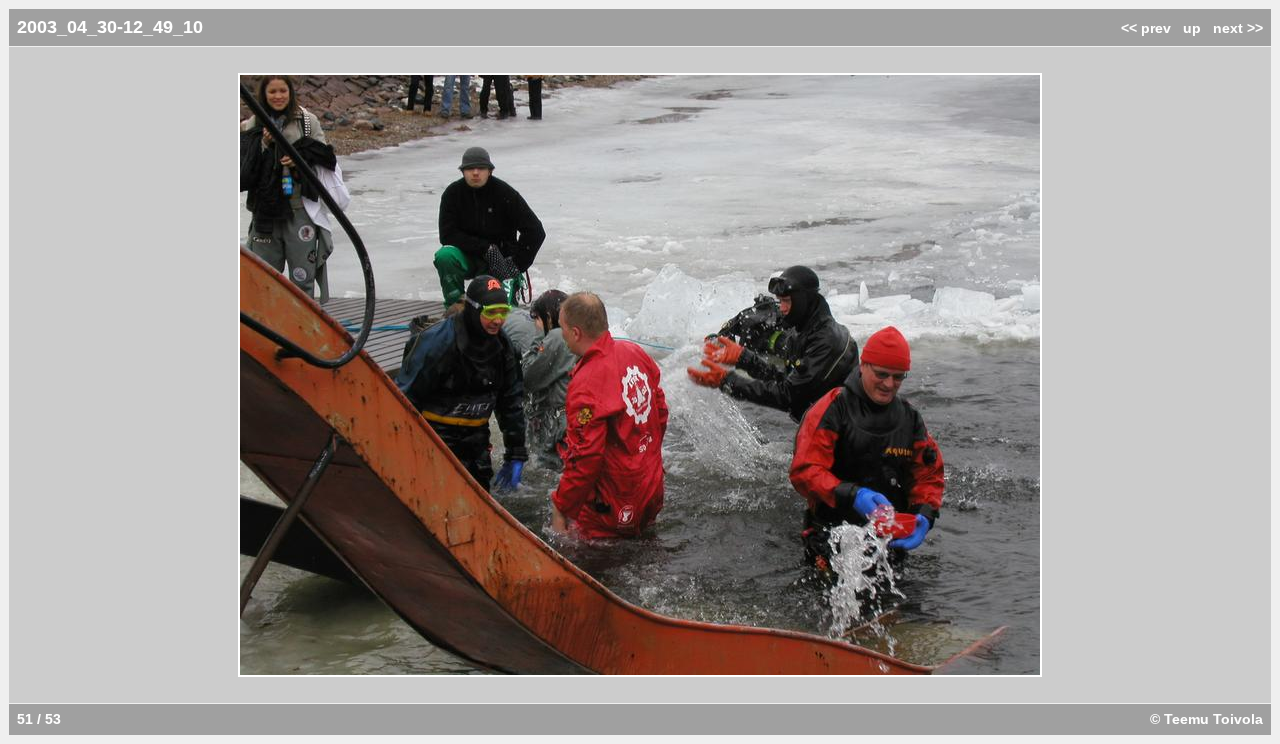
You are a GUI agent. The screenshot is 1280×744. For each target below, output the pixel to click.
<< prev (1146, 28)
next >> (1238, 28)
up (1192, 28)
